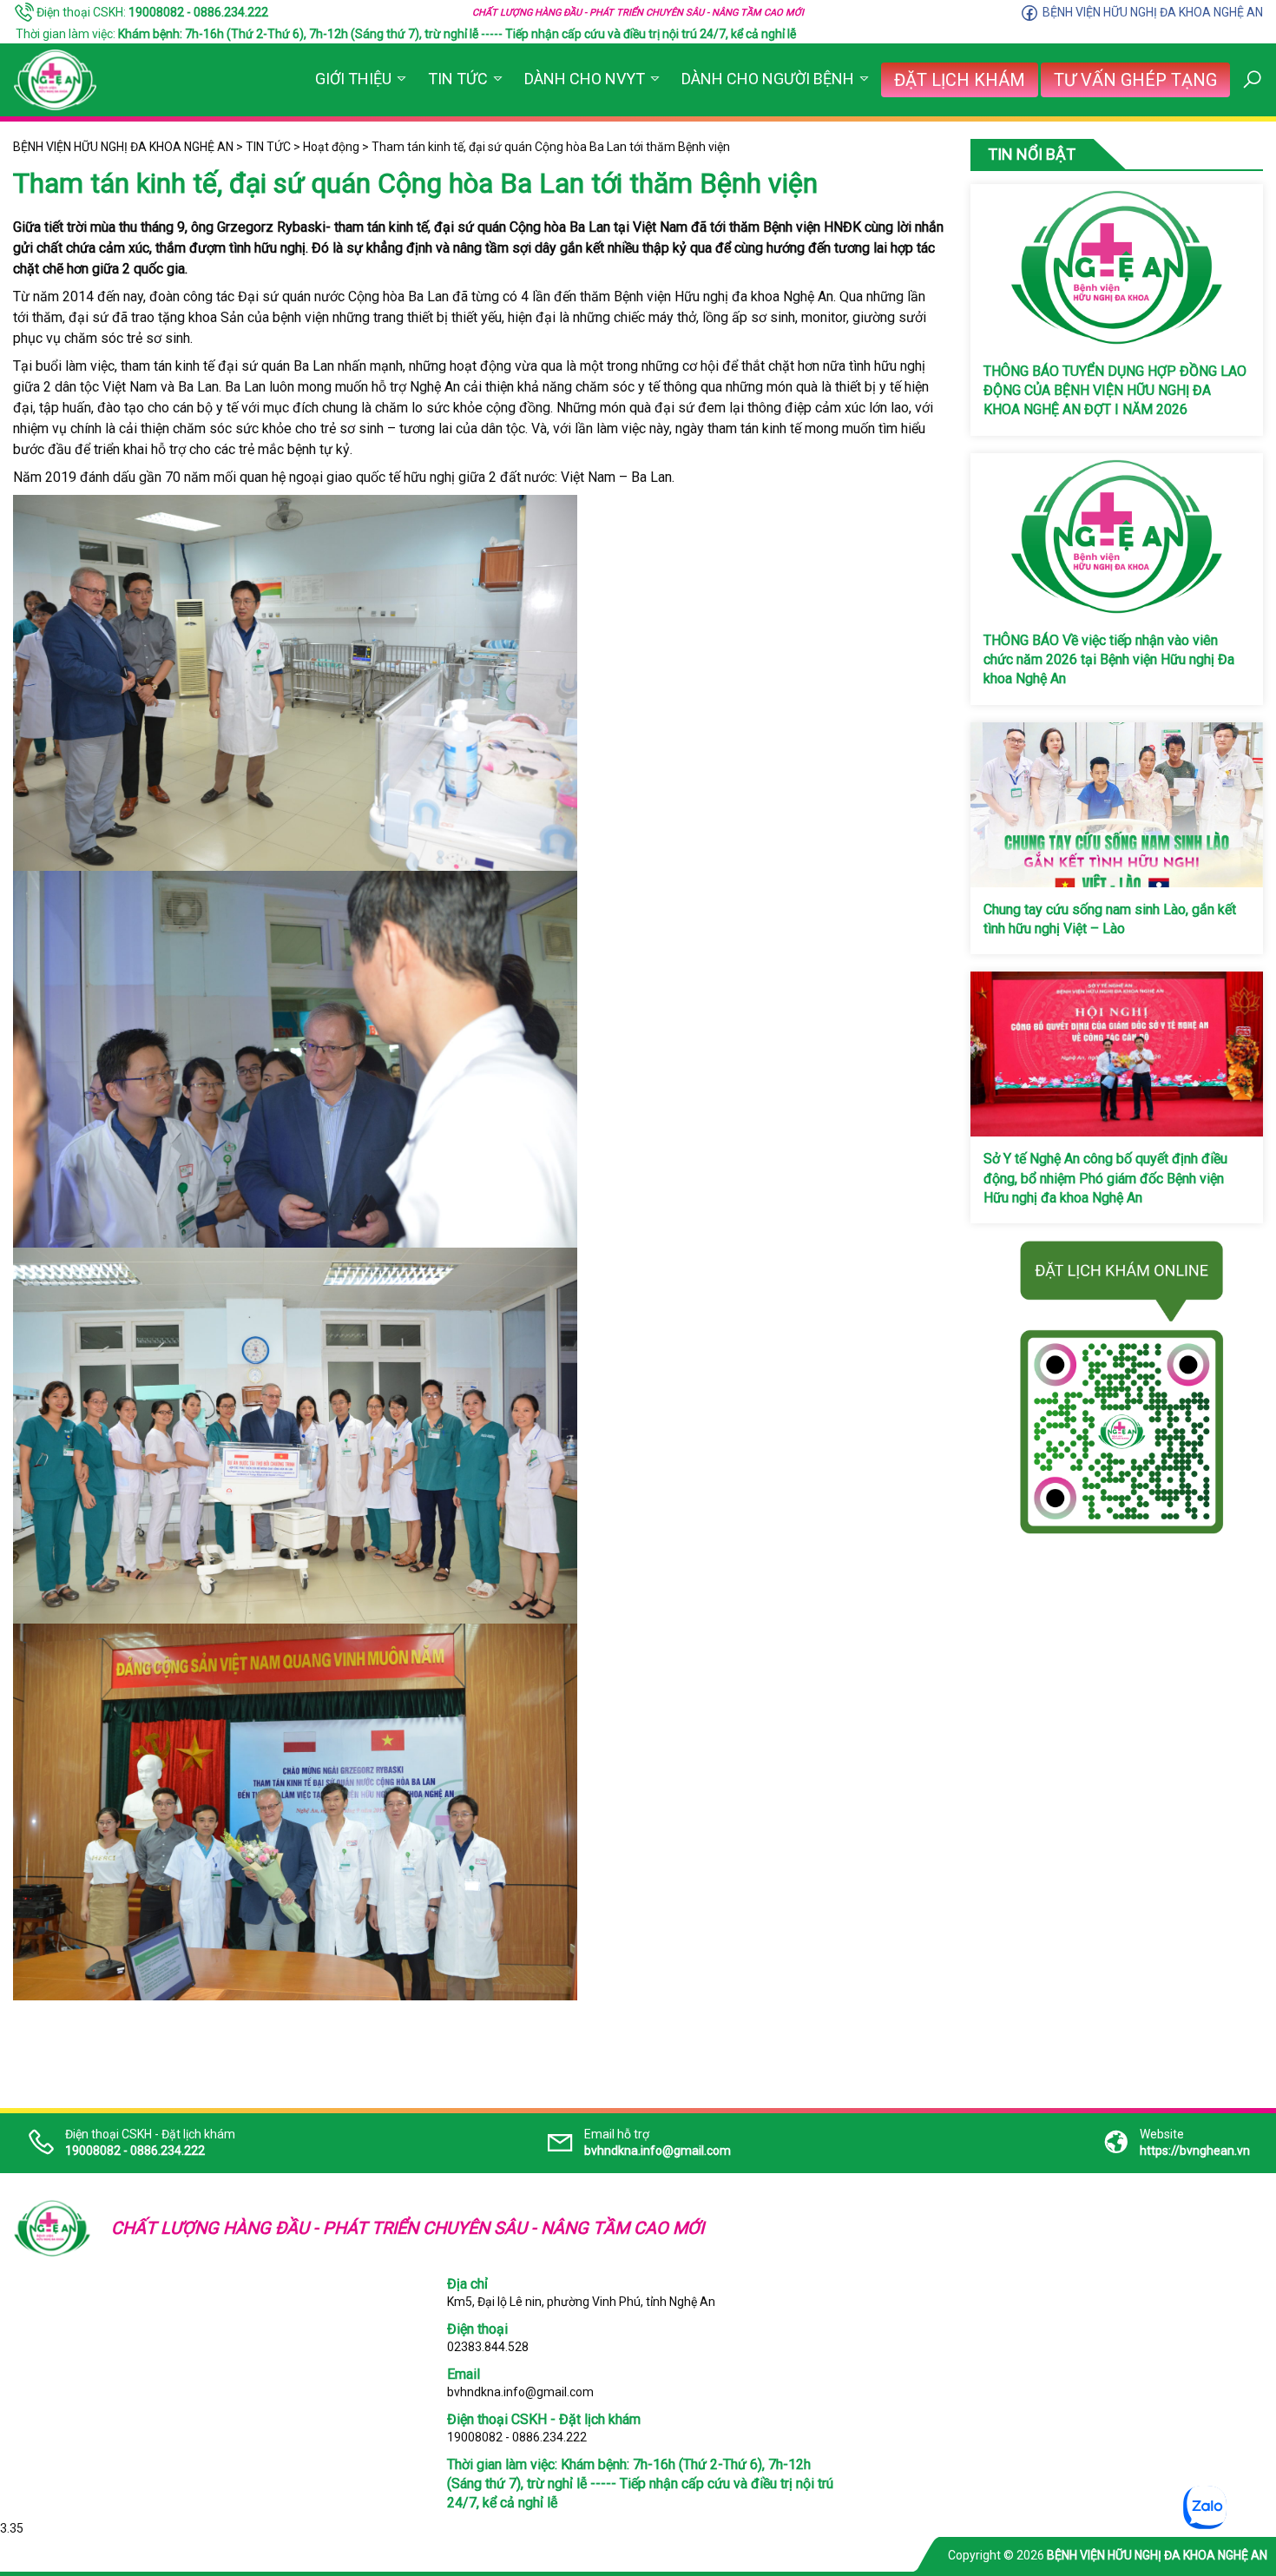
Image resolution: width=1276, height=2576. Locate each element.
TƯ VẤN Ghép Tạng (1135, 80)
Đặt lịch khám (960, 80)
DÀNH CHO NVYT (585, 79)
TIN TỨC (458, 79)
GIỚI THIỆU (353, 79)
